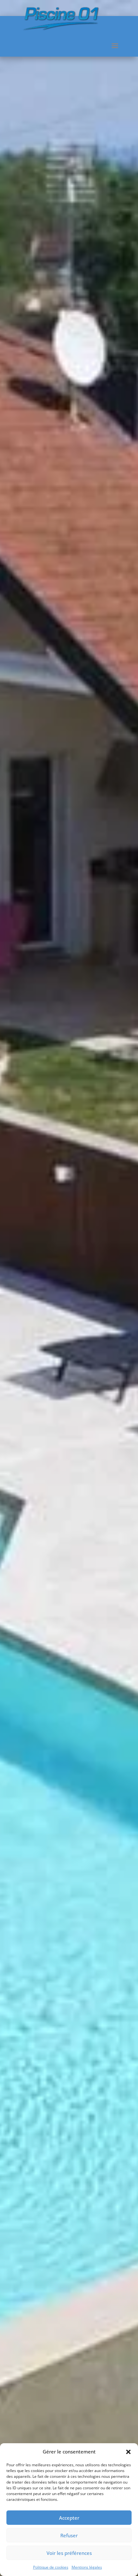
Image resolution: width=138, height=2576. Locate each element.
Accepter (69, 2518)
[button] (128, 2452)
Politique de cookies (51, 2567)
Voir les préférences (69, 2553)
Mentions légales (87, 2567)
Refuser (69, 2535)
